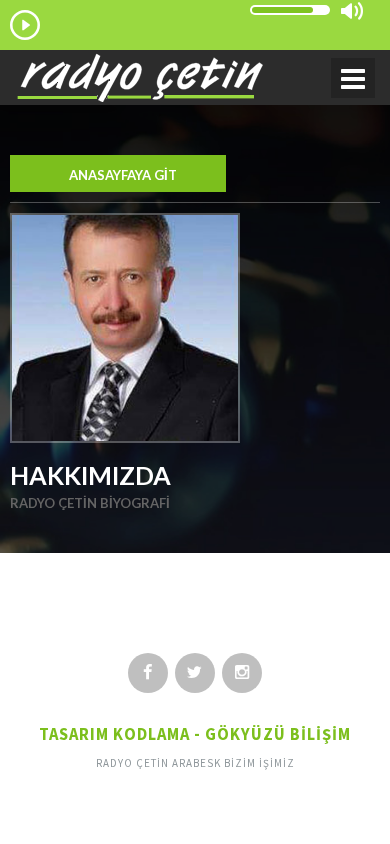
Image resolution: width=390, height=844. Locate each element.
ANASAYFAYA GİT (123, 175)
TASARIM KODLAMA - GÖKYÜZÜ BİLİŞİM (195, 734)
